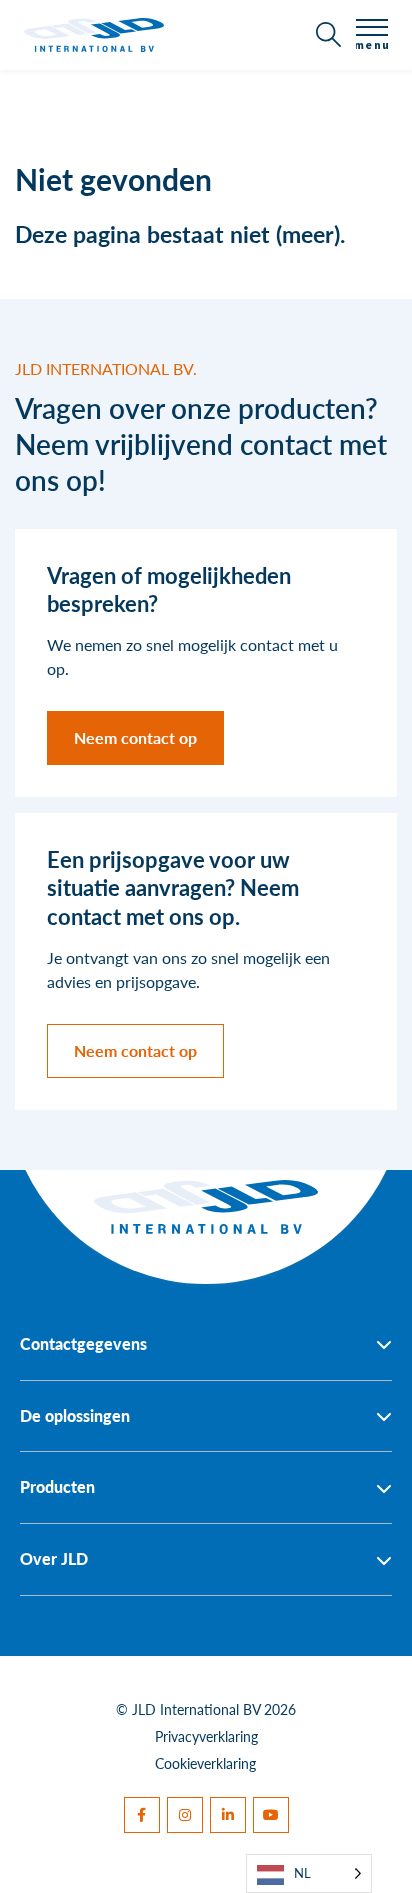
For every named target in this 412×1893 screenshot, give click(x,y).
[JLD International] (94, 35)
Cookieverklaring (205, 1763)
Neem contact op (135, 737)
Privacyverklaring (206, 1736)
